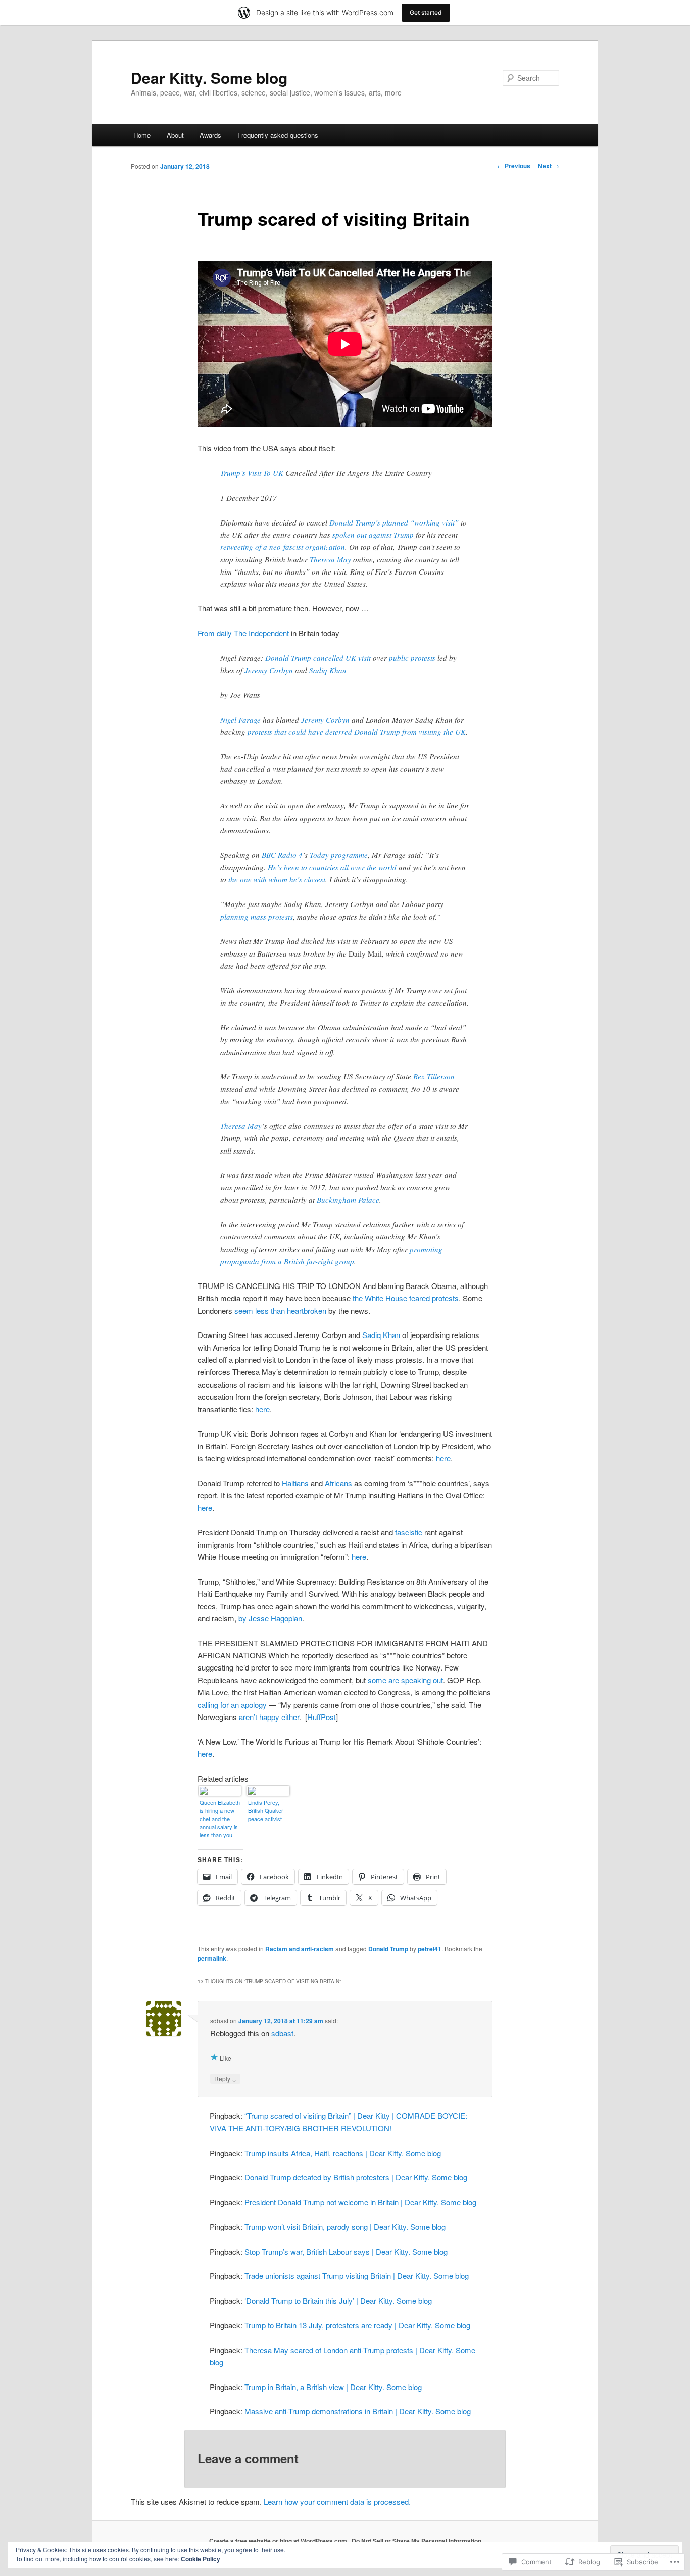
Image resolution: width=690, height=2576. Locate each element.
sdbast (282, 2033)
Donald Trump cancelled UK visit (318, 658)
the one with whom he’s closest (277, 879)
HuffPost (322, 1717)
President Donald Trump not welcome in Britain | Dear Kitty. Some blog (360, 2202)
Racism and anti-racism (300, 1949)
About (175, 135)
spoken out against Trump (373, 535)
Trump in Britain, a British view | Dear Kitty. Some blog (333, 2387)
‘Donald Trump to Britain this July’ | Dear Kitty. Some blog (338, 2300)
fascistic (409, 1532)
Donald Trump (388, 1949)
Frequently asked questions (278, 135)
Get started (426, 12)
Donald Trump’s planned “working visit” (394, 522)
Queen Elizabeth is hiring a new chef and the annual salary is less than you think (220, 1819)
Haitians (295, 1483)
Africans (338, 1483)
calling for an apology (232, 1705)
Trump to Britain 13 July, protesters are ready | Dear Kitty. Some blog (357, 2325)
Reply (225, 2078)
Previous (514, 166)
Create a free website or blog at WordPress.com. (279, 2541)
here (262, 1409)
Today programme (339, 855)
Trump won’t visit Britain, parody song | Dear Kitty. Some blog (345, 2227)
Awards (210, 135)
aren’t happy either (269, 1717)
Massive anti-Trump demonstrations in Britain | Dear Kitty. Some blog (358, 2411)
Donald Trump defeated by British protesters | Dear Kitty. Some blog (356, 2177)
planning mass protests (257, 917)
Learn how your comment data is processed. (337, 2501)
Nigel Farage (240, 720)
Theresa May (330, 559)
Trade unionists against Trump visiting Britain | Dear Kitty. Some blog (357, 2276)
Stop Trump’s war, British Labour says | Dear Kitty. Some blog (346, 2251)
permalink (212, 1958)
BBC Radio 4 (282, 855)
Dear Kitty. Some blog (209, 78)
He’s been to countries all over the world (332, 867)
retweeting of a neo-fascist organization (283, 547)
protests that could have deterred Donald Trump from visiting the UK (357, 732)
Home (142, 135)
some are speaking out (405, 1680)
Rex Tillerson (434, 1076)
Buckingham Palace (348, 1200)
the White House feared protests (406, 1298)
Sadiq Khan (328, 670)
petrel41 (430, 1949)
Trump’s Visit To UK (252, 473)
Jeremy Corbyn (269, 670)
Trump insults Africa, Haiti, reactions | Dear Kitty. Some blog (343, 2153)
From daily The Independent (243, 633)
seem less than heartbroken (280, 1310)
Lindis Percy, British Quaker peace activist (266, 1810)
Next (549, 166)
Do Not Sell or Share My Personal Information (416, 2541)
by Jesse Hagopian (270, 1618)
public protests (412, 658)
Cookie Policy (201, 2559)
